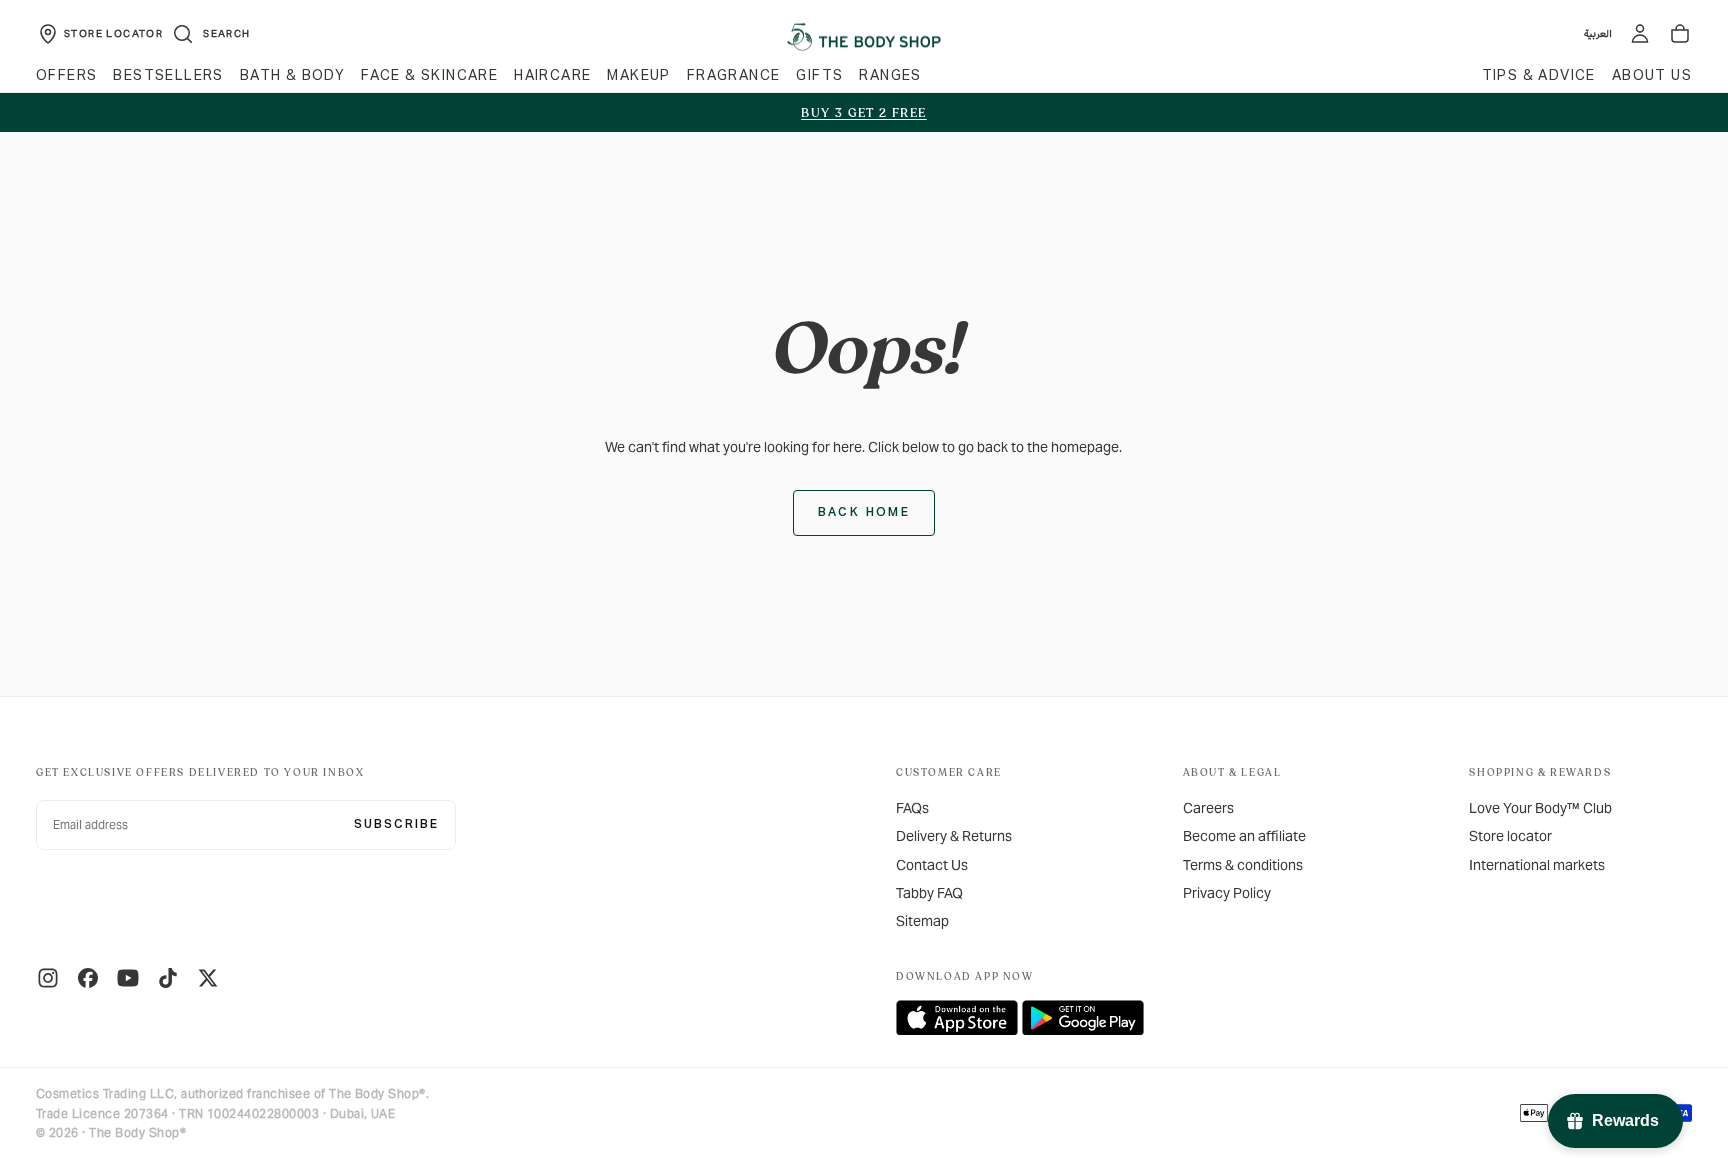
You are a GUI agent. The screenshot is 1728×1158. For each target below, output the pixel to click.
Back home (864, 513)
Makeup (638, 76)
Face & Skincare (429, 76)
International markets (1537, 865)
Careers (1208, 808)
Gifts (819, 76)
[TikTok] (168, 978)
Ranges (890, 76)
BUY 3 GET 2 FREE (863, 113)
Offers (66, 76)
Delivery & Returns (954, 836)
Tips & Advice (1539, 76)
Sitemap (922, 921)
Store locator (1510, 836)
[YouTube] (128, 978)
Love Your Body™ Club (1540, 808)
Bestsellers (168, 76)
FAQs (912, 808)
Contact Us (932, 865)
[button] (210, 34)
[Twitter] (208, 978)
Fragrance (734, 76)
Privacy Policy (1227, 893)
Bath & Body (292, 76)
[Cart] (1680, 34)
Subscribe (396, 825)
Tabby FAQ (929, 893)
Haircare (552, 76)
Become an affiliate (1244, 836)
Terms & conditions (1243, 865)
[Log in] (1640, 34)
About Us (1652, 76)
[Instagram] (48, 978)
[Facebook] (88, 978)
